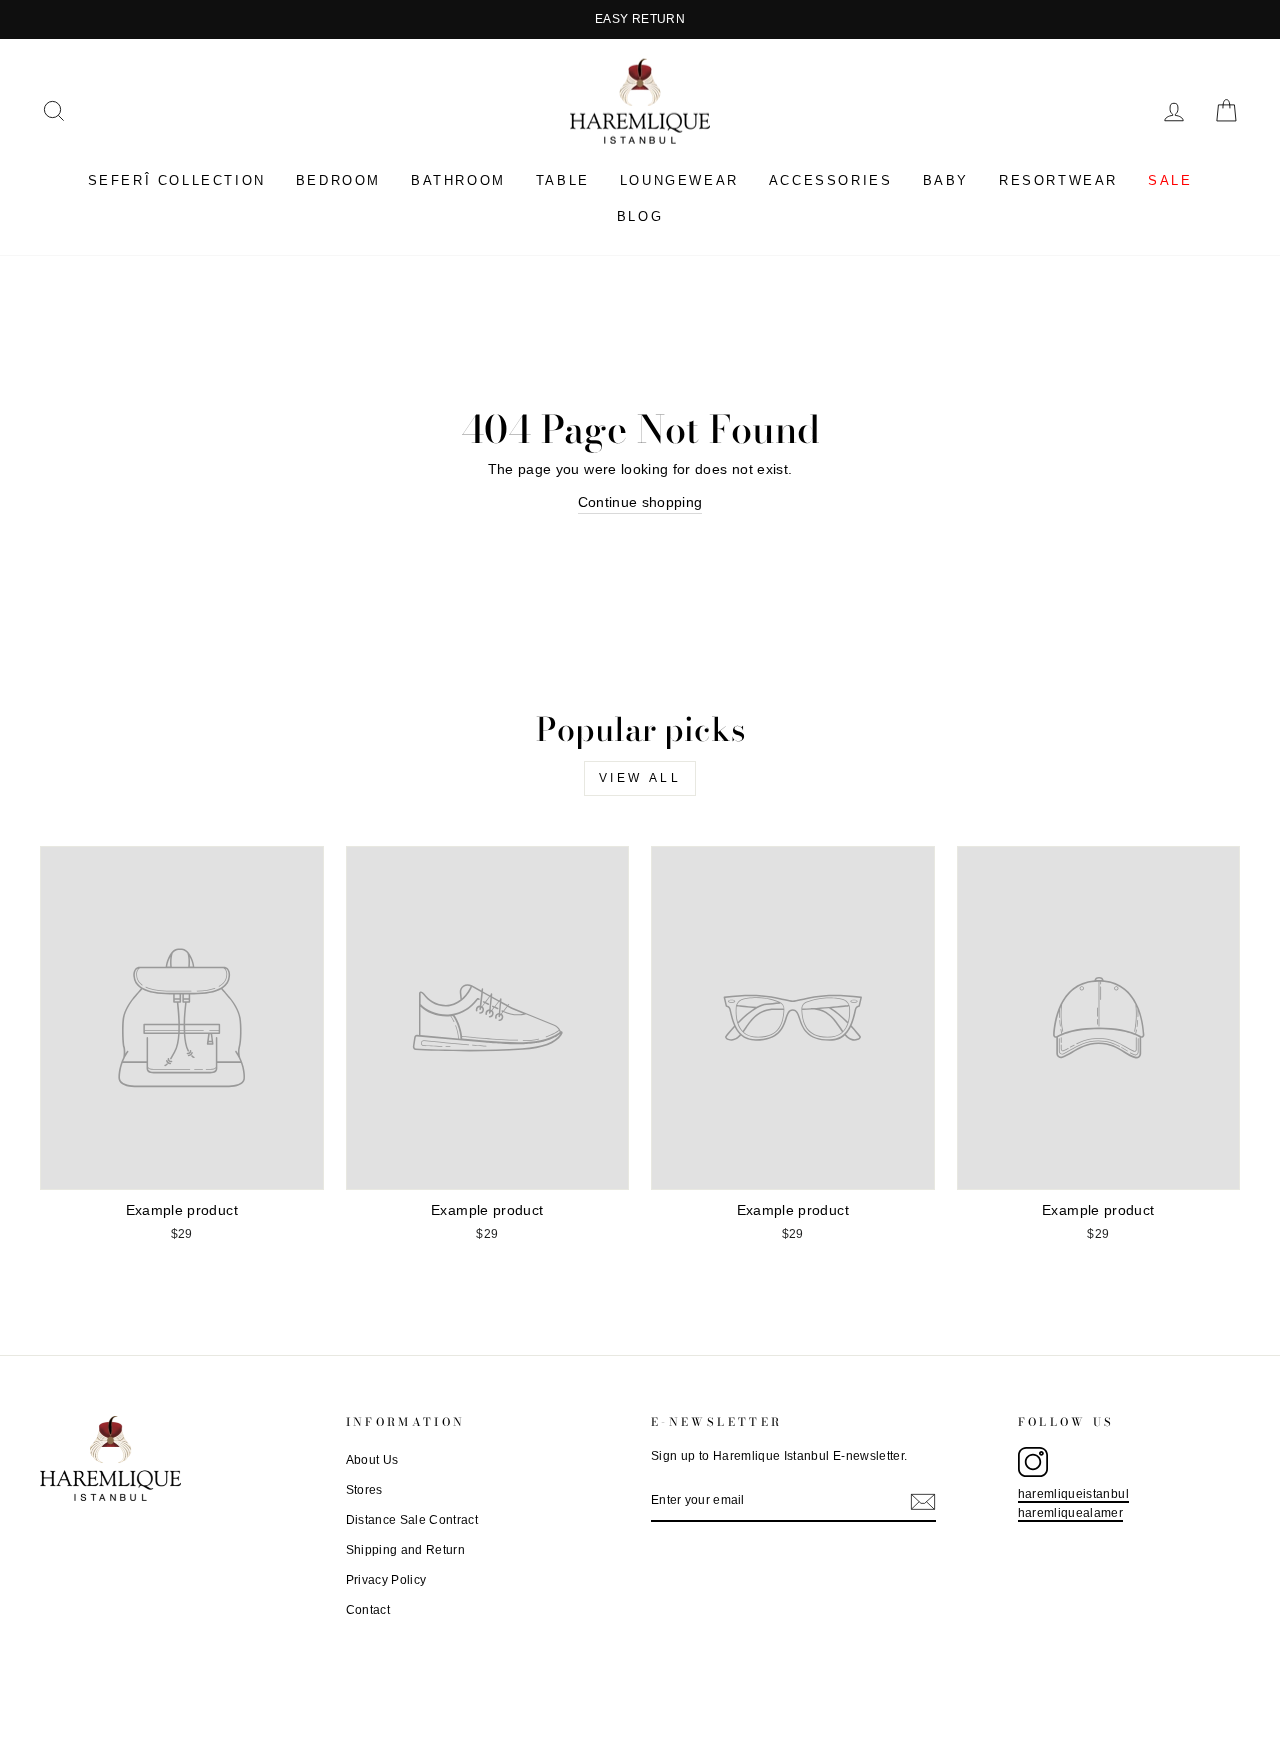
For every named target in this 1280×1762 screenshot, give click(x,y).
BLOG (640, 216)
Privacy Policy (386, 1580)
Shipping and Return (406, 1550)
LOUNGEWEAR (679, 180)
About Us (372, 1460)
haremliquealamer (1071, 1513)
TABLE (563, 180)
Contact (368, 1610)
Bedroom (338, 180)
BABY (946, 180)
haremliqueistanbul (1073, 1494)
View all (640, 778)
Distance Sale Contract (412, 1520)
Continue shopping (640, 502)
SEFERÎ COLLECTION (177, 180)
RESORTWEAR (1058, 180)
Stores (364, 1490)
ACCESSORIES (831, 180)
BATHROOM (458, 180)
